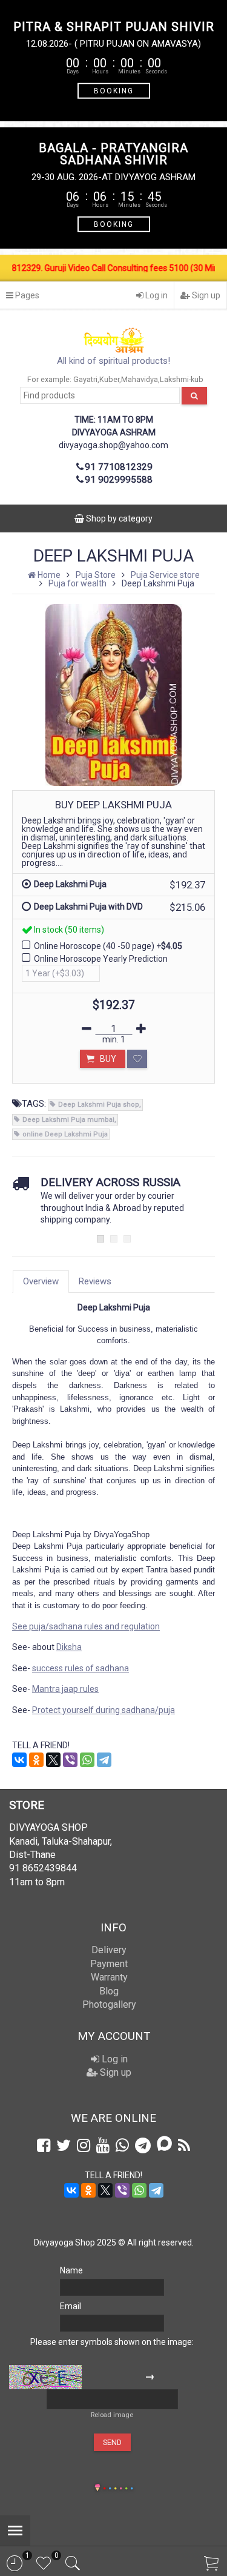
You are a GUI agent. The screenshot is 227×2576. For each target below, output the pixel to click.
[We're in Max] (164, 2145)
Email (71, 2306)
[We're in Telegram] (143, 2145)
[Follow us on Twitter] (64, 2145)
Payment (109, 1964)
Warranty (109, 1977)
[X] (53, 1760)
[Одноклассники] (36, 1760)
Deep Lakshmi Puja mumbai (68, 1120)
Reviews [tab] (95, 1281)
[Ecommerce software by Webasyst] (118, 2487)
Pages (26, 295)
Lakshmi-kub (182, 379)
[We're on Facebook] (44, 2145)
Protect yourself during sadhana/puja (104, 1710)
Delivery (109, 1950)
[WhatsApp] (87, 1760)
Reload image (112, 2415)
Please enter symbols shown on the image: (112, 2342)
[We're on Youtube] (103, 2145)
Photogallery (109, 2004)
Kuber (109, 379)
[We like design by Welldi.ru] (97, 2489)
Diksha (69, 1647)
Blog (109, 1991)
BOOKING (114, 90)
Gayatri (85, 379)
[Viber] (70, 1760)
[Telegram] (104, 1760)
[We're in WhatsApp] (122, 2145)
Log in (156, 295)
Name (71, 2270)
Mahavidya (140, 379)
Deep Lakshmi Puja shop (99, 1105)
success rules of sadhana (81, 1668)
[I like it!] (137, 1059)
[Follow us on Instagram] (84, 2145)
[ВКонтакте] (19, 1760)
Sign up (205, 295)
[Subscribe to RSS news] (184, 2145)
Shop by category (118, 518)
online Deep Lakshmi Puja (65, 1134)
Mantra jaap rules (65, 1689)
